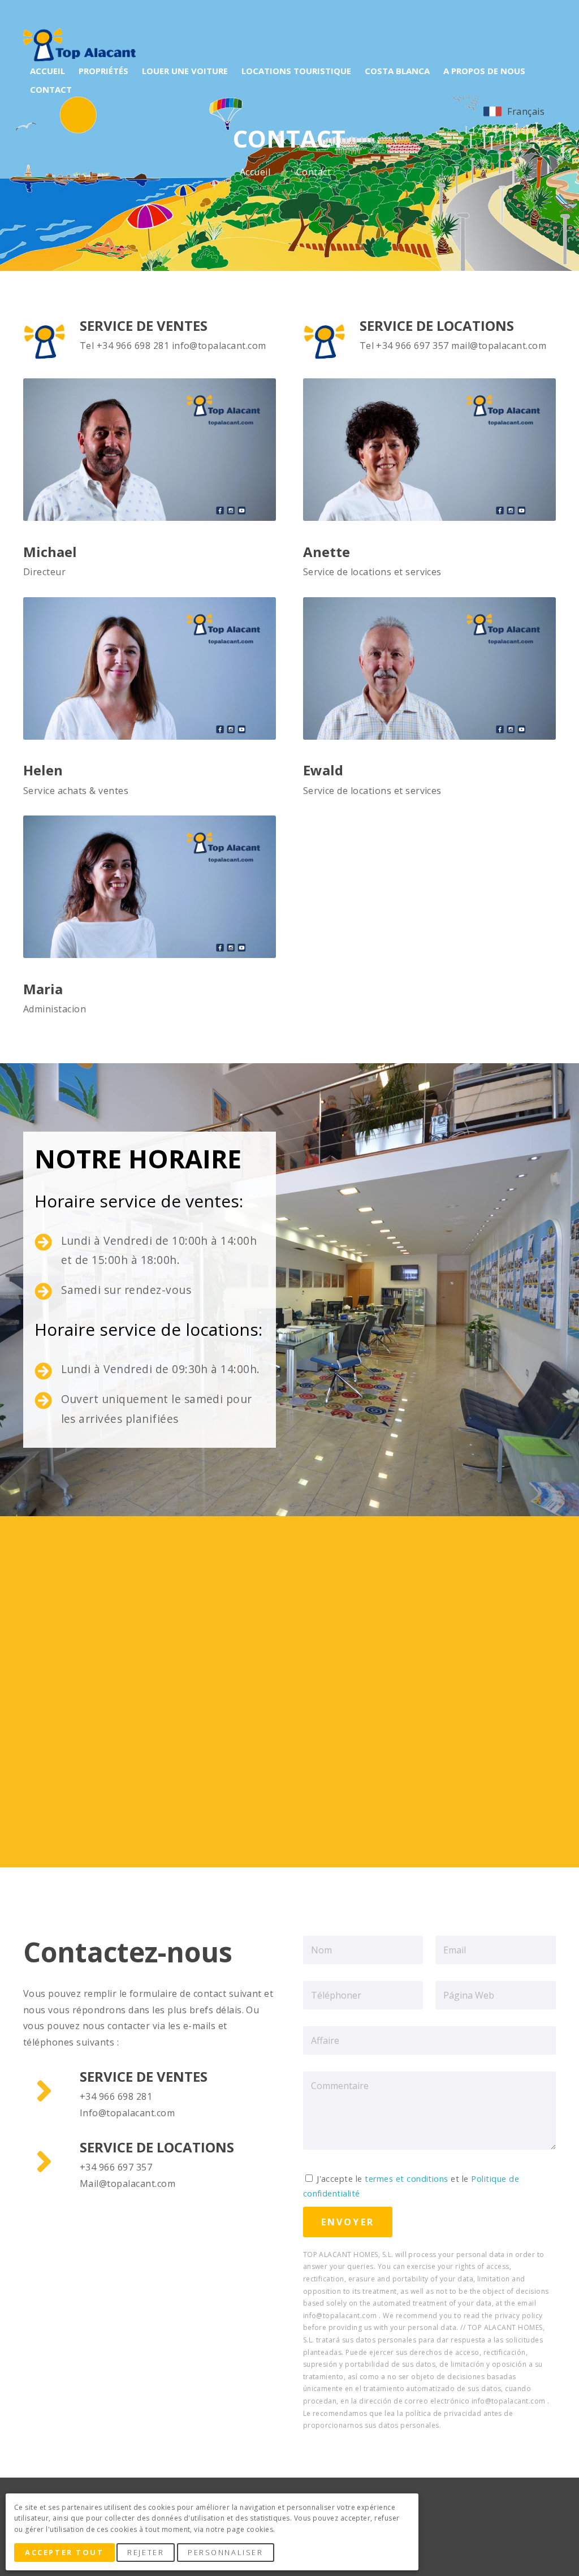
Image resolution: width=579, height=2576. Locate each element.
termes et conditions (407, 2179)
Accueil (256, 172)
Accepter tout (64, 2552)
